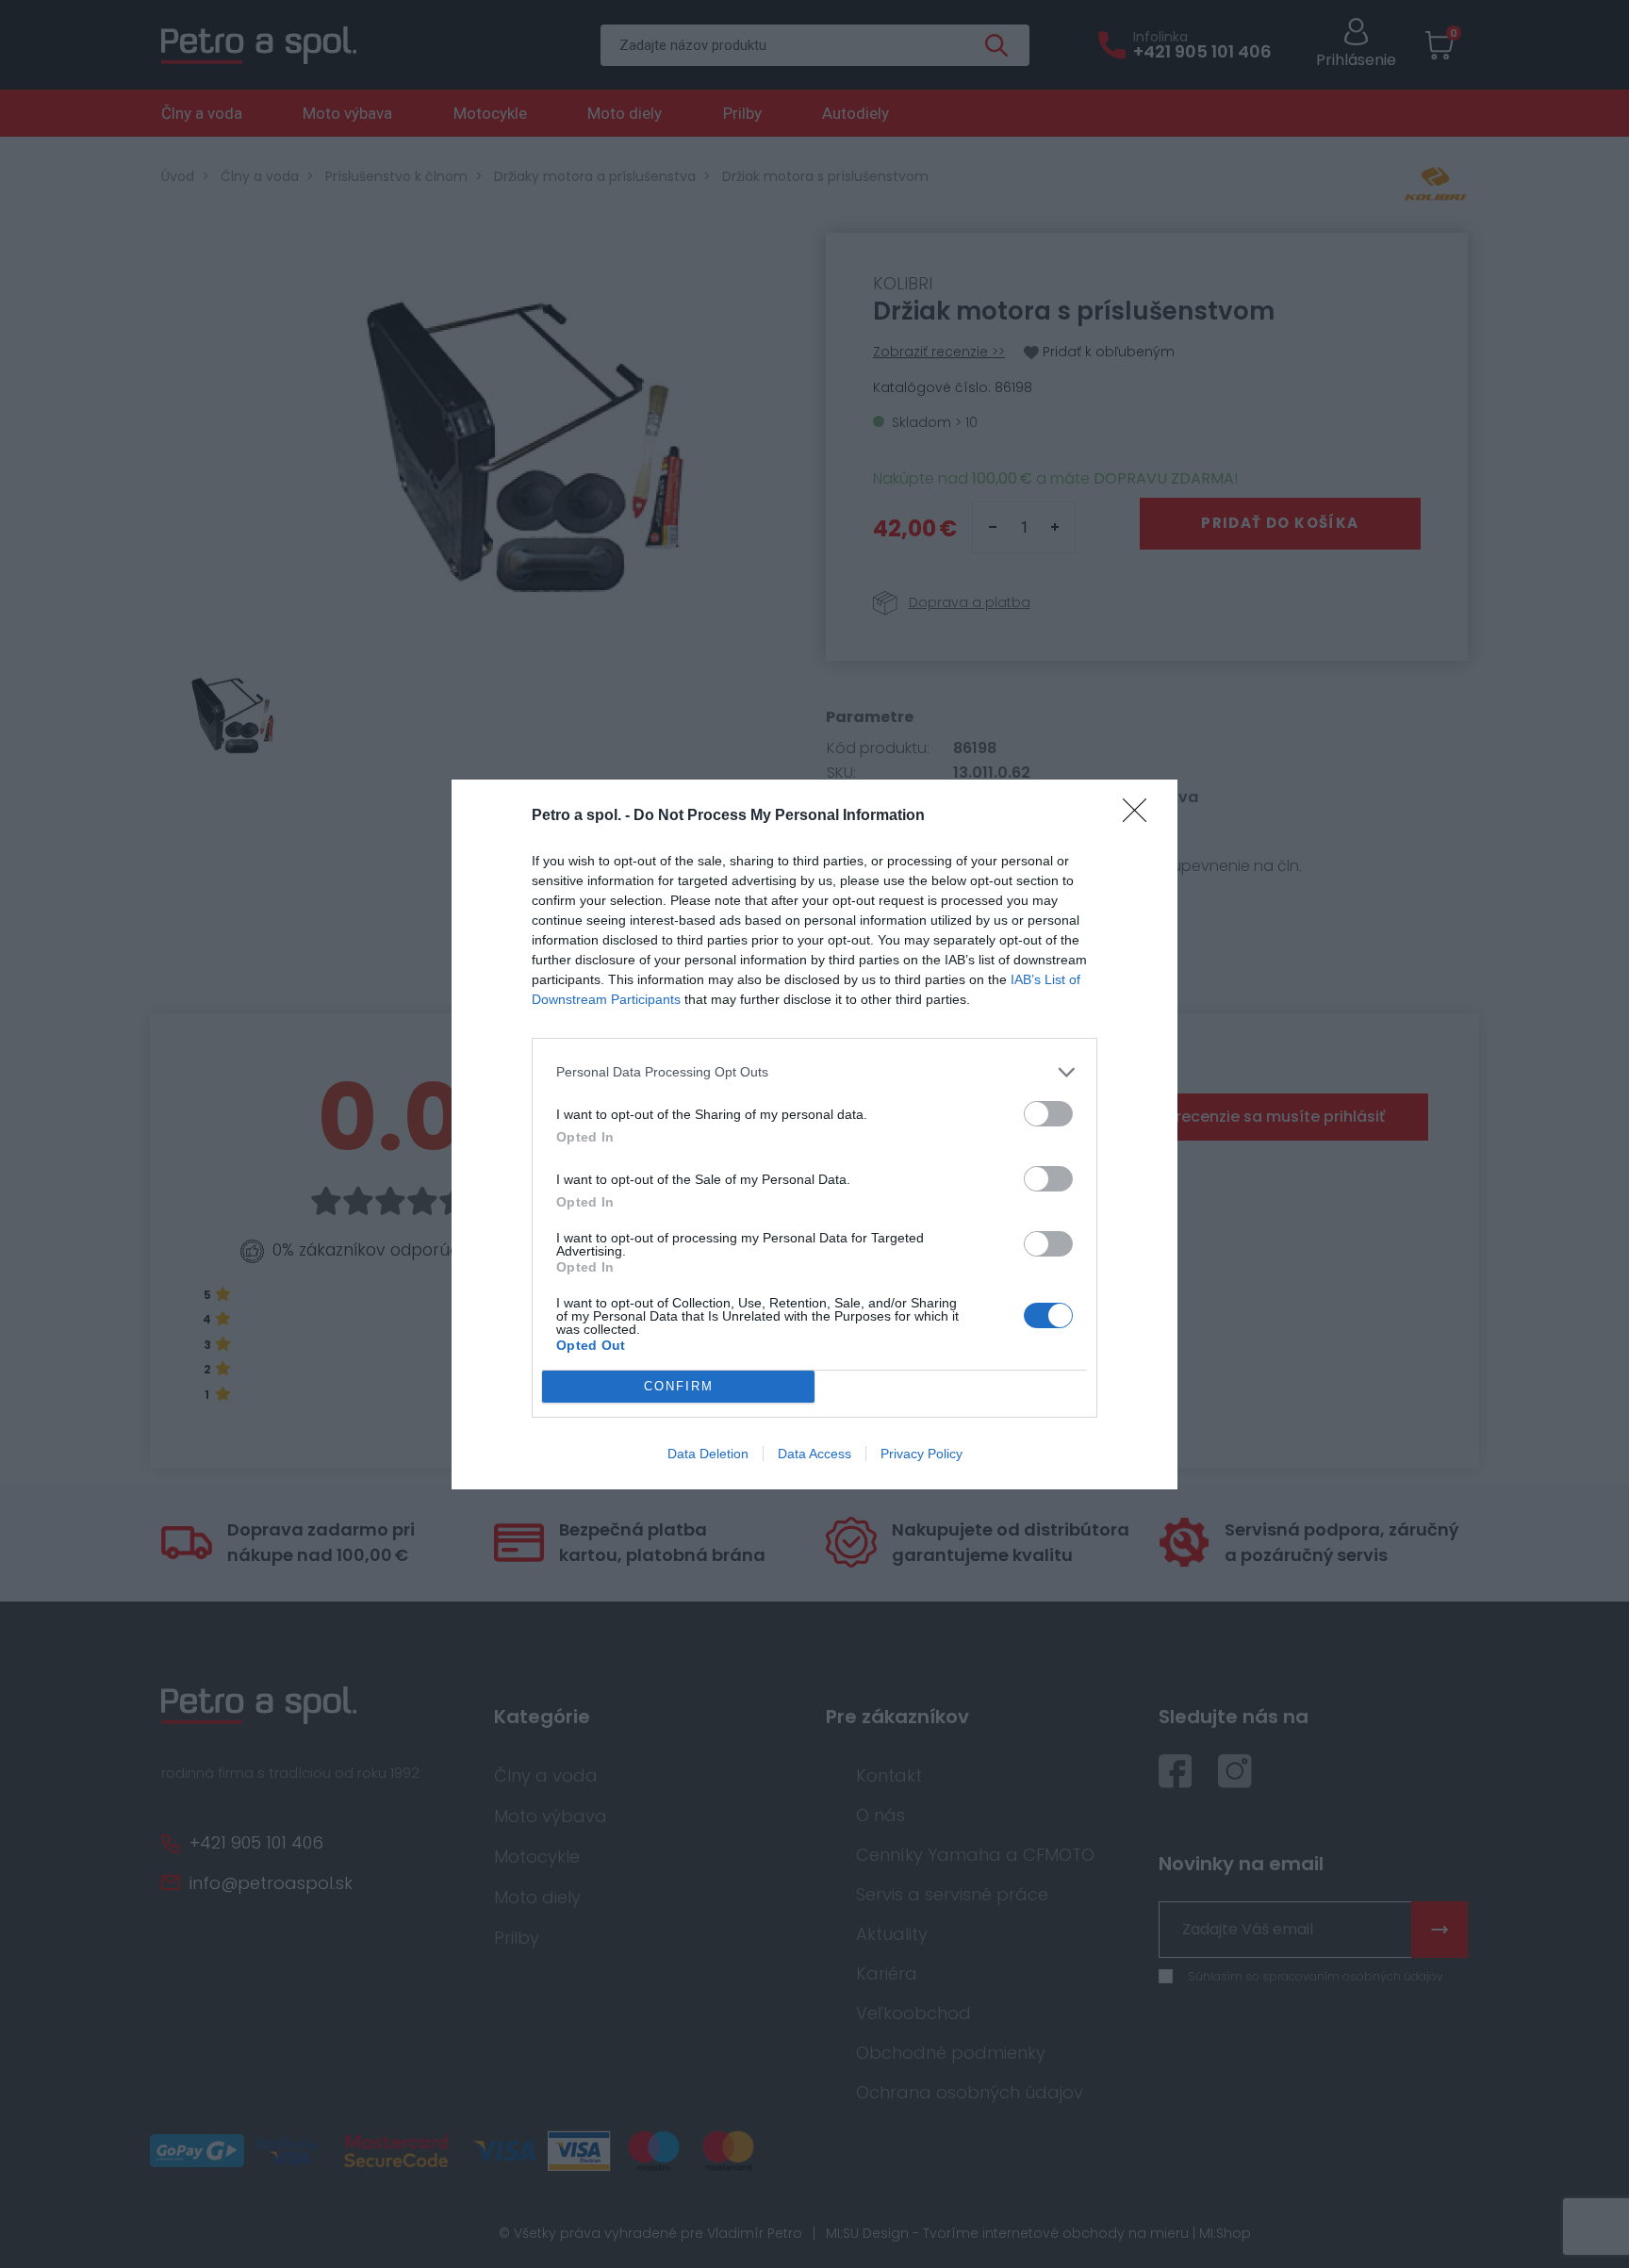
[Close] (1141, 816)
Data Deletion (708, 1454)
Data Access (814, 1454)
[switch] (1048, 1114)
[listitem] (814, 1072)
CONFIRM (679, 1386)
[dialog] (814, 1134)
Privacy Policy (921, 1454)
